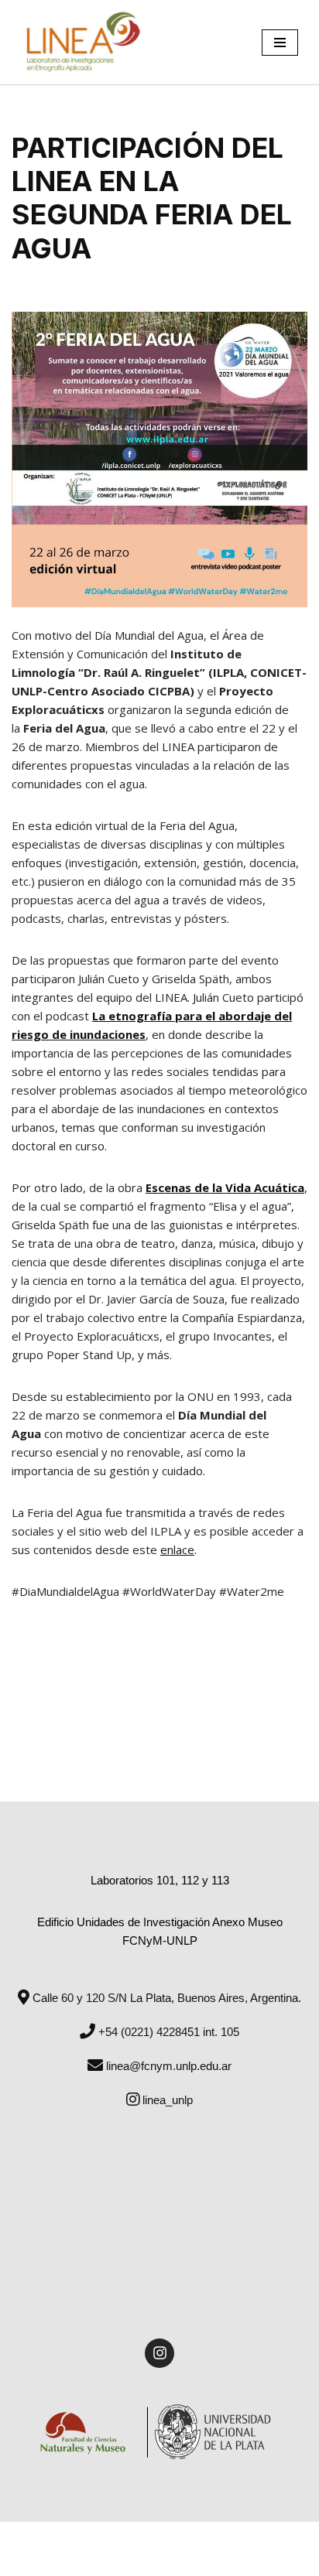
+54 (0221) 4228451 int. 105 (167, 2032)
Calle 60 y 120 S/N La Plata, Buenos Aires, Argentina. (165, 1998)
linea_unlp (166, 2100)
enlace (177, 1549)
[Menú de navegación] (280, 43)
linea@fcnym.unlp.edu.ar (167, 2066)
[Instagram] (159, 2353)
